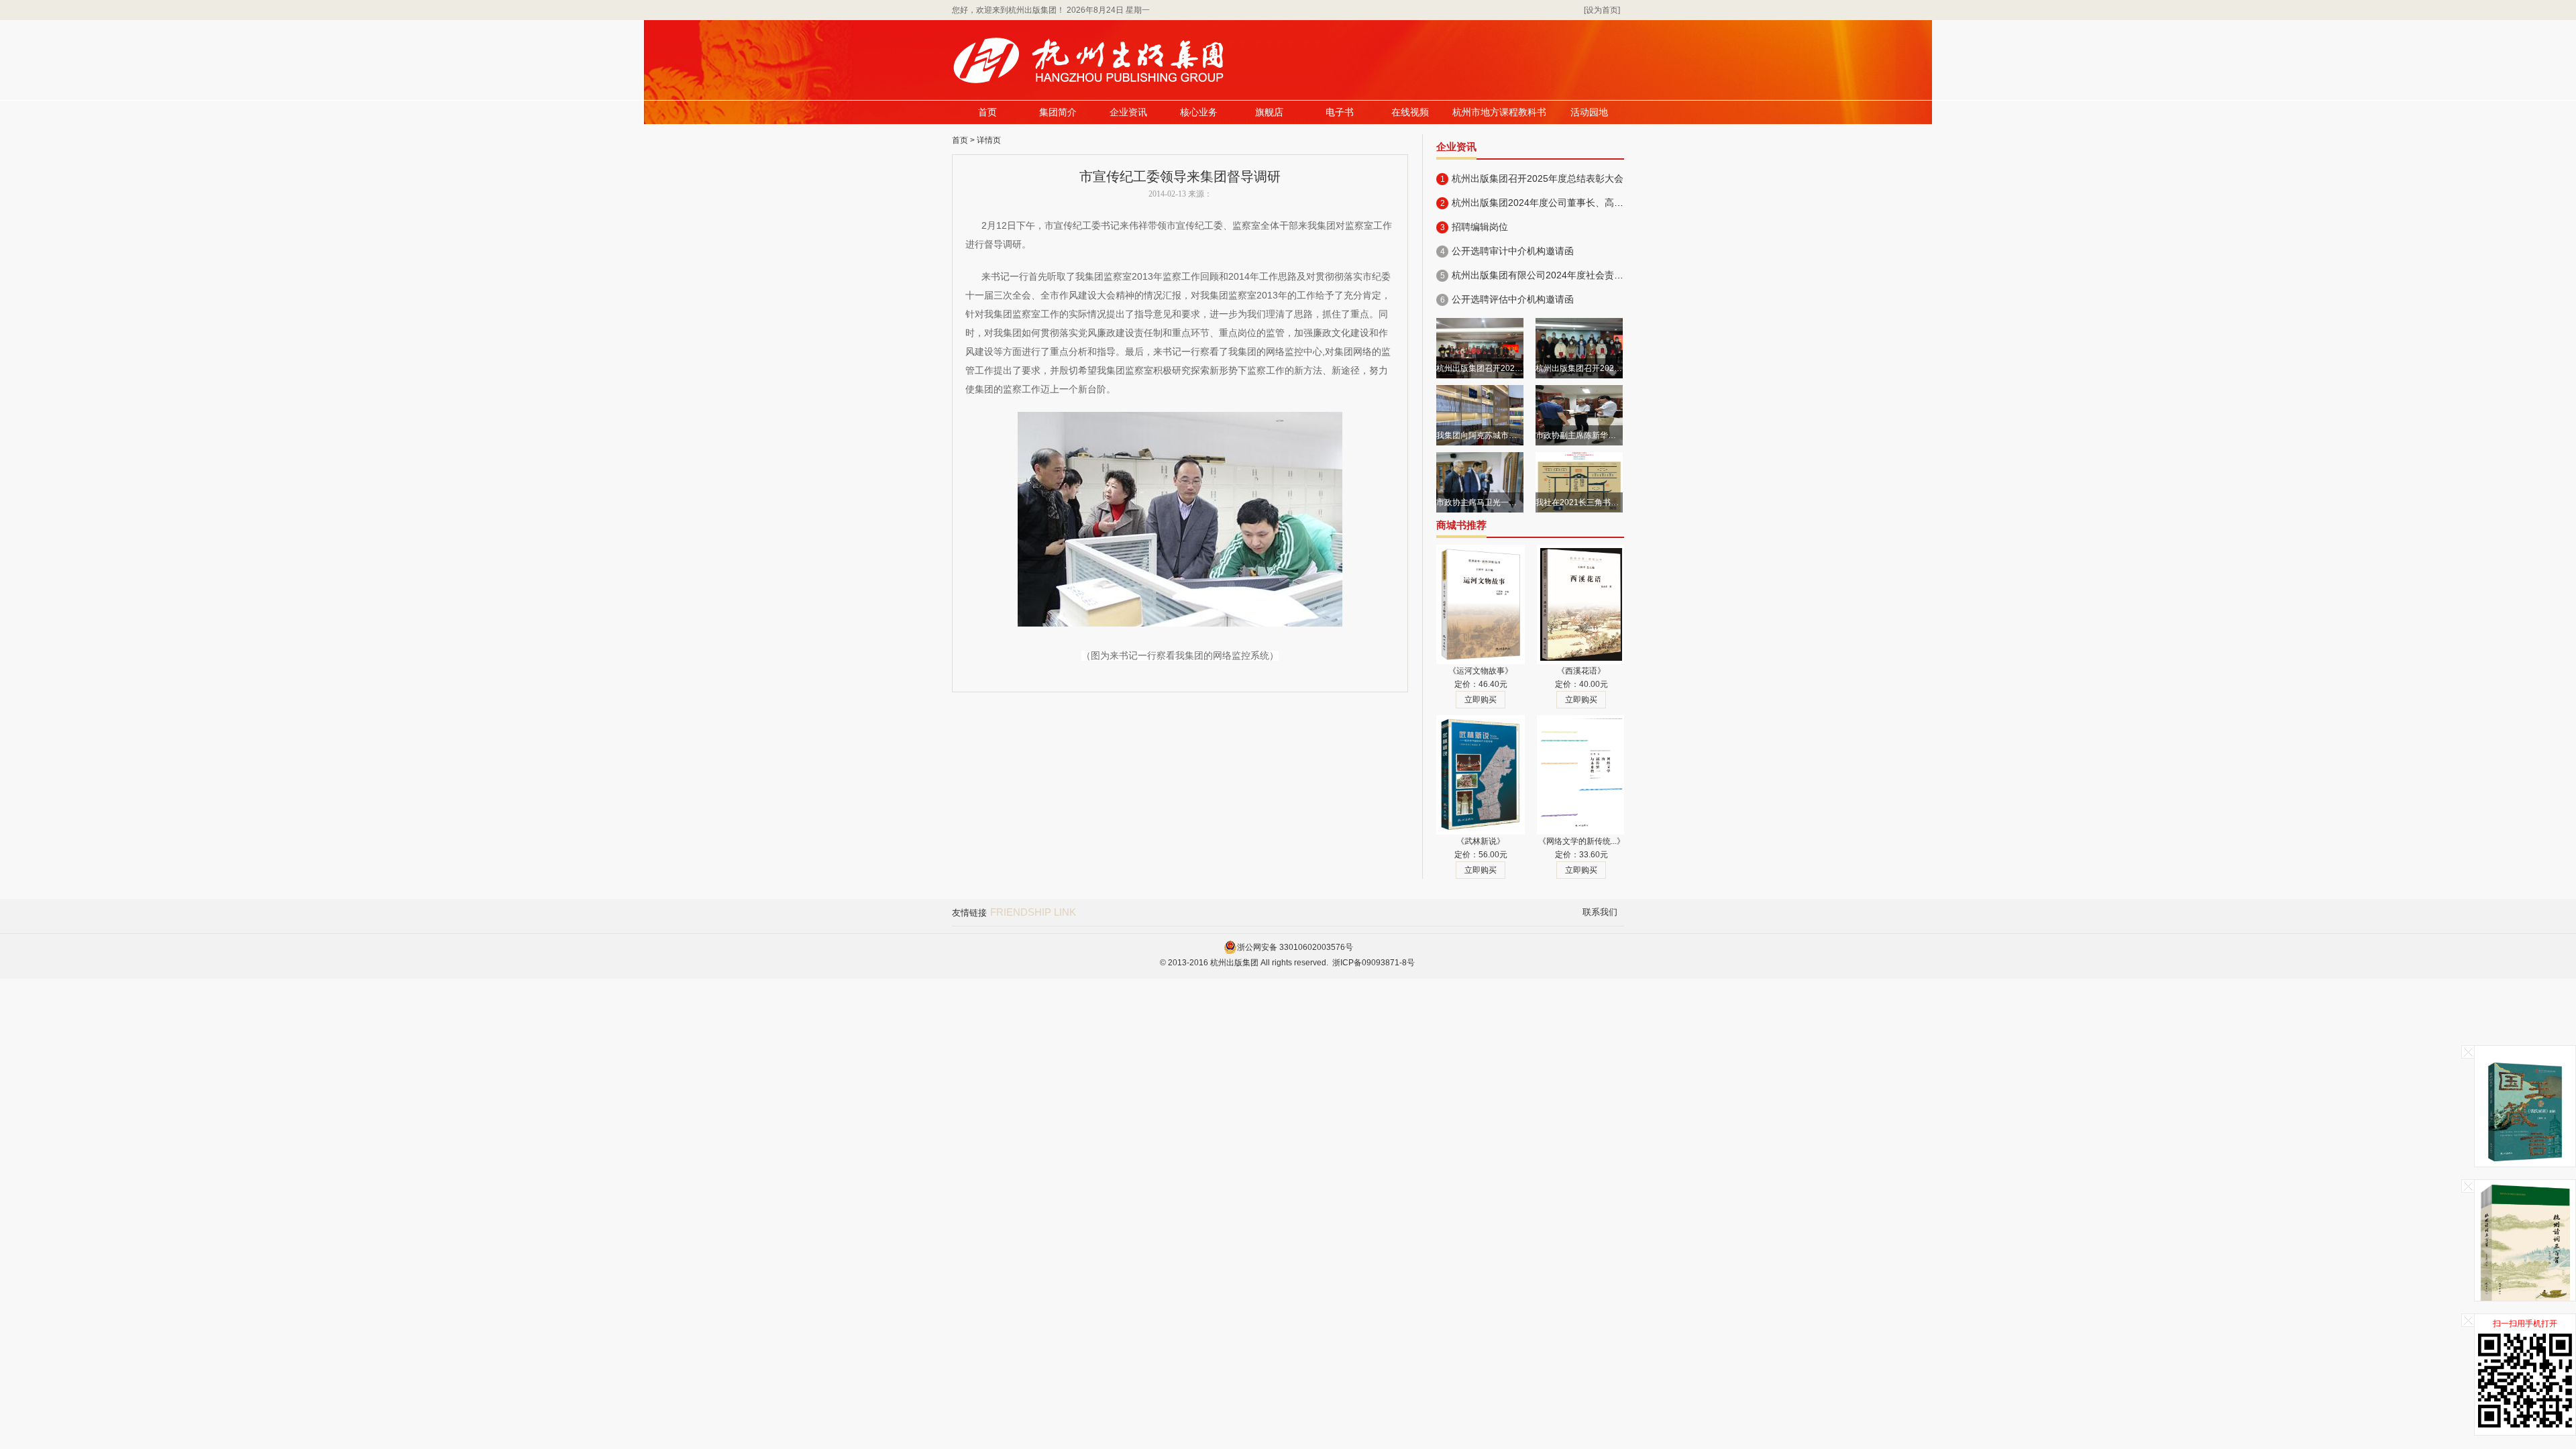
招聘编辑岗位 (1480, 227)
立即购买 (1481, 700)
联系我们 (1600, 912)
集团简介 (1058, 112)
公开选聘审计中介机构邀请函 (1513, 251)
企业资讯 (1128, 112)
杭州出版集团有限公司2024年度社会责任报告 (1547, 275)
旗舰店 (1269, 112)
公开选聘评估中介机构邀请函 (1513, 299)
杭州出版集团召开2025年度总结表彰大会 (1538, 178)
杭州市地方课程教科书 (1499, 112)
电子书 (1340, 112)
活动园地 (1589, 112)
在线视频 (1410, 112)
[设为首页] (1602, 10)
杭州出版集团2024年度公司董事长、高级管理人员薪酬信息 (1575, 203)
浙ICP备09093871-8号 (1374, 963)
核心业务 (1199, 112)
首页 (987, 112)
